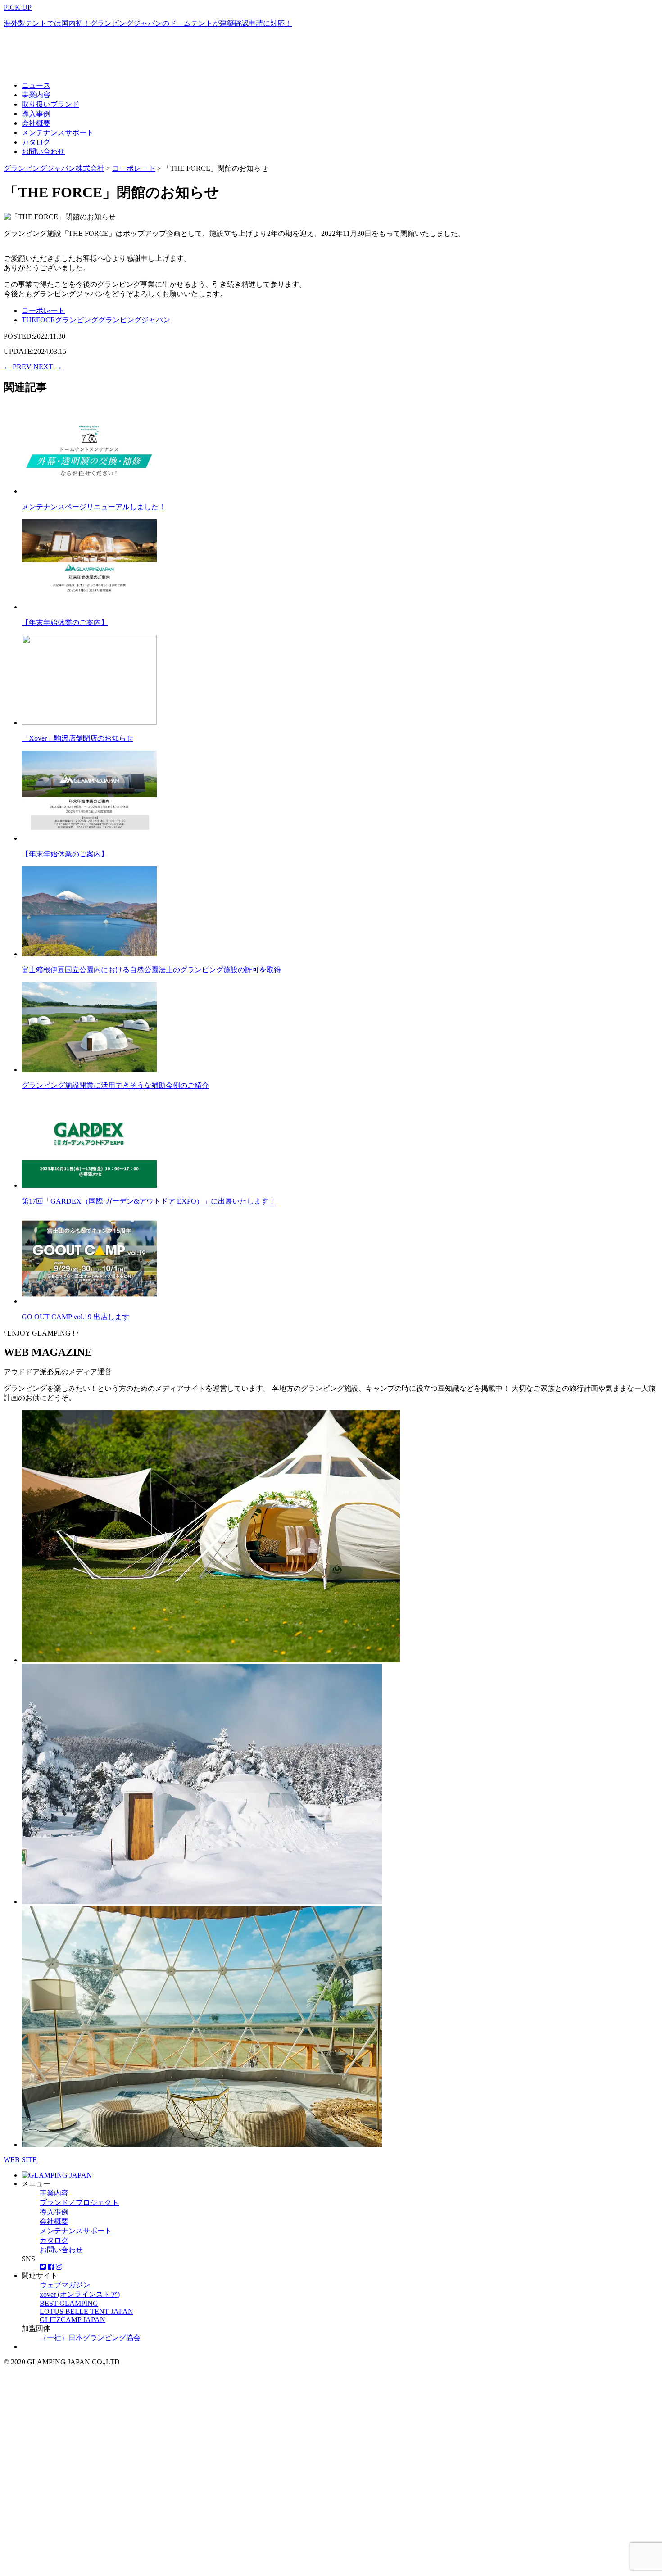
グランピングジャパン (134, 320)
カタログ (36, 142)
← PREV (18, 367)
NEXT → (48, 367)
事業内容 (36, 95)
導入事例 (36, 114)
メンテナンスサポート (58, 133)
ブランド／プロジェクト (79, 2203)
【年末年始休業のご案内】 (65, 622)
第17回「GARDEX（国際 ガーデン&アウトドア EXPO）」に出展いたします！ (149, 1201)
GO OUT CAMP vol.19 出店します (75, 1317)
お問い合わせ (43, 152)
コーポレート (43, 310)
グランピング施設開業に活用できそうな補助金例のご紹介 (115, 1085)
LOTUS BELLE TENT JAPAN (86, 2311)
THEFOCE (38, 320)
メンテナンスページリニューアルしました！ (94, 507)
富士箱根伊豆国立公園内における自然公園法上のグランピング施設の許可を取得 (151, 970)
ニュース (36, 85)
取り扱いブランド (50, 104)
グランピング (77, 320)
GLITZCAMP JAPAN (73, 2320)
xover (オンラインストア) (80, 2294)
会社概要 (36, 123)
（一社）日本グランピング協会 (90, 2338)
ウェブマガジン (65, 2285)
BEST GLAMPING (69, 2303)
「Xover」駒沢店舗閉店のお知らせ (77, 738)
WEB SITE (20, 2160)
